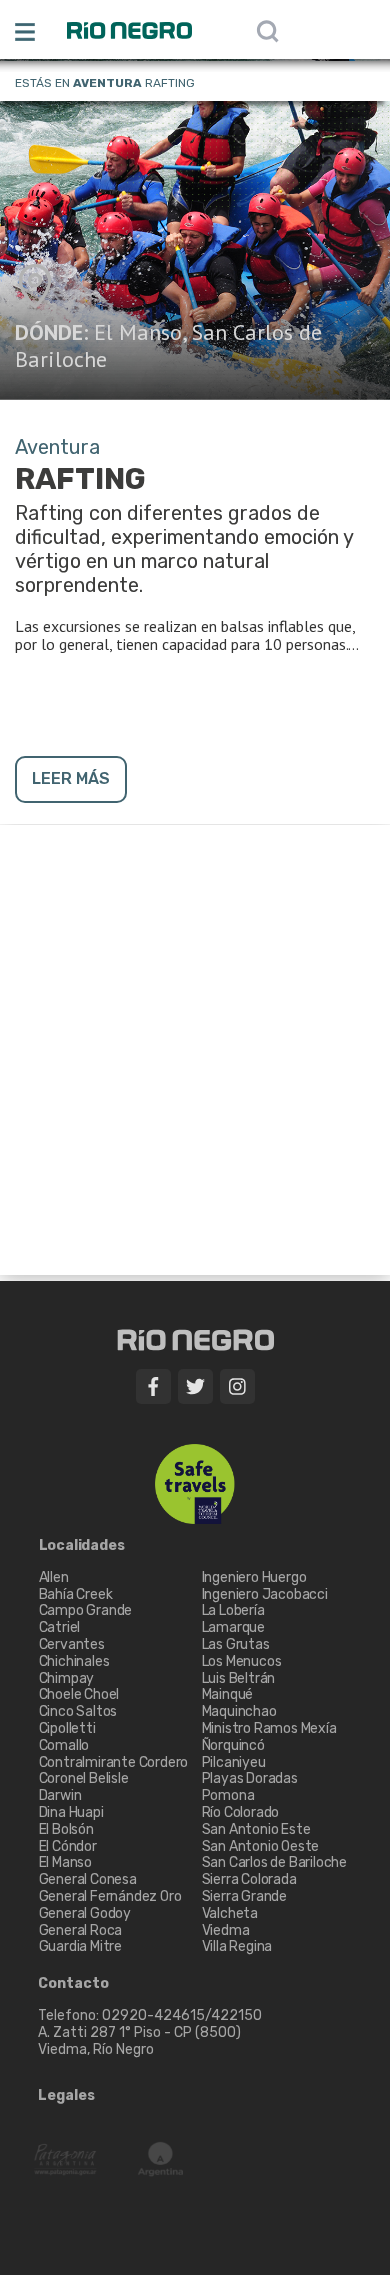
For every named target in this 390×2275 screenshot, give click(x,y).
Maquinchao (239, 1711)
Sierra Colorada (249, 1879)
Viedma (226, 1930)
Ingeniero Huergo (254, 1577)
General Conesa (88, 1879)
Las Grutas (236, 1644)
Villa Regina (237, 1946)
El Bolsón (66, 1829)
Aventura (107, 83)
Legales (66, 2096)
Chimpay (67, 1678)
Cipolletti (67, 1728)
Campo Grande (86, 1610)
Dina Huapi (71, 1812)
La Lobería (233, 1610)
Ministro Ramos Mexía (269, 1728)
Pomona (228, 1795)
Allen (54, 1577)
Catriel (60, 1627)
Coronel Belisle (84, 1778)
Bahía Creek (76, 1594)
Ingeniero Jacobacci (265, 1594)
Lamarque (233, 1627)
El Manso (138, 332)
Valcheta (230, 1913)
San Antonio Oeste (261, 1846)
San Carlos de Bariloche (274, 1862)
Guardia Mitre (80, 1946)
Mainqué (228, 1694)
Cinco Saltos (78, 1711)
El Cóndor (68, 1846)
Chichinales (74, 1661)
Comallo (64, 1745)
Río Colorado (241, 1812)
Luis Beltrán (239, 1678)
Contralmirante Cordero (114, 1762)
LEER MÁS (71, 778)
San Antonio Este (256, 1829)
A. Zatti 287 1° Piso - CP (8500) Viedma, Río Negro (141, 2041)
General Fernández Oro (110, 1896)
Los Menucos (242, 1661)
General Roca (81, 1930)
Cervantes (72, 1644)
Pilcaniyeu (234, 1762)
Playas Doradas (250, 1778)
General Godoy (85, 1913)
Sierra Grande (244, 1896)
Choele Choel (79, 1694)
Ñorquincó (233, 1745)
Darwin (60, 1795)
